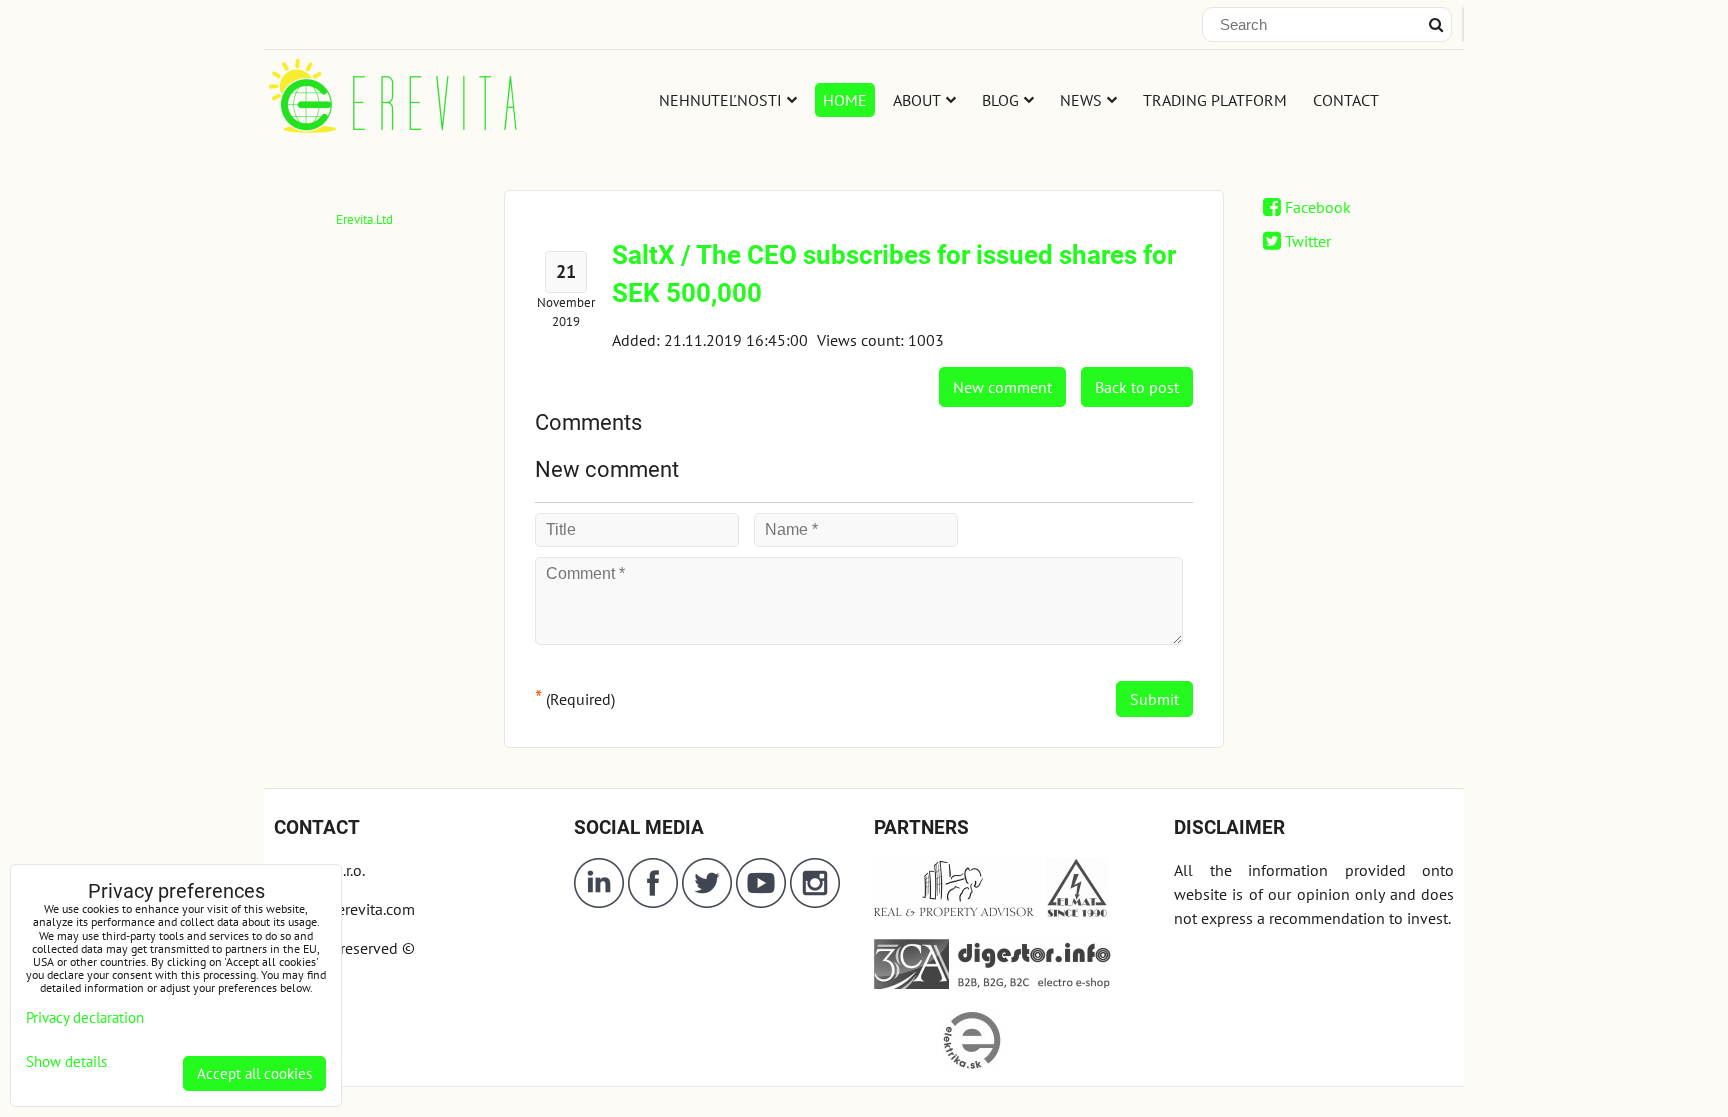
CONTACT (1346, 100)
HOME (845, 100)
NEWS (1081, 100)
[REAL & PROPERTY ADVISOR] (956, 912)
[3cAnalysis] (911, 983)
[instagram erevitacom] (815, 902)
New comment (1002, 387)
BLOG (1000, 100)
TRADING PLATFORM (1215, 100)
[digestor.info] (1030, 983)
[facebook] (653, 902)
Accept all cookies (254, 1073)
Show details (66, 1062)
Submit (1154, 699)
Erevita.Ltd (364, 219)
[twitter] (709, 902)
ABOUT (917, 100)
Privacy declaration (85, 1017)
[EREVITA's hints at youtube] (763, 902)
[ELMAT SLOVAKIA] (1077, 912)
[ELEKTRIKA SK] (972, 1064)
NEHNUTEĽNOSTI (720, 100)
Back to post (1137, 387)
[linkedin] (599, 902)
